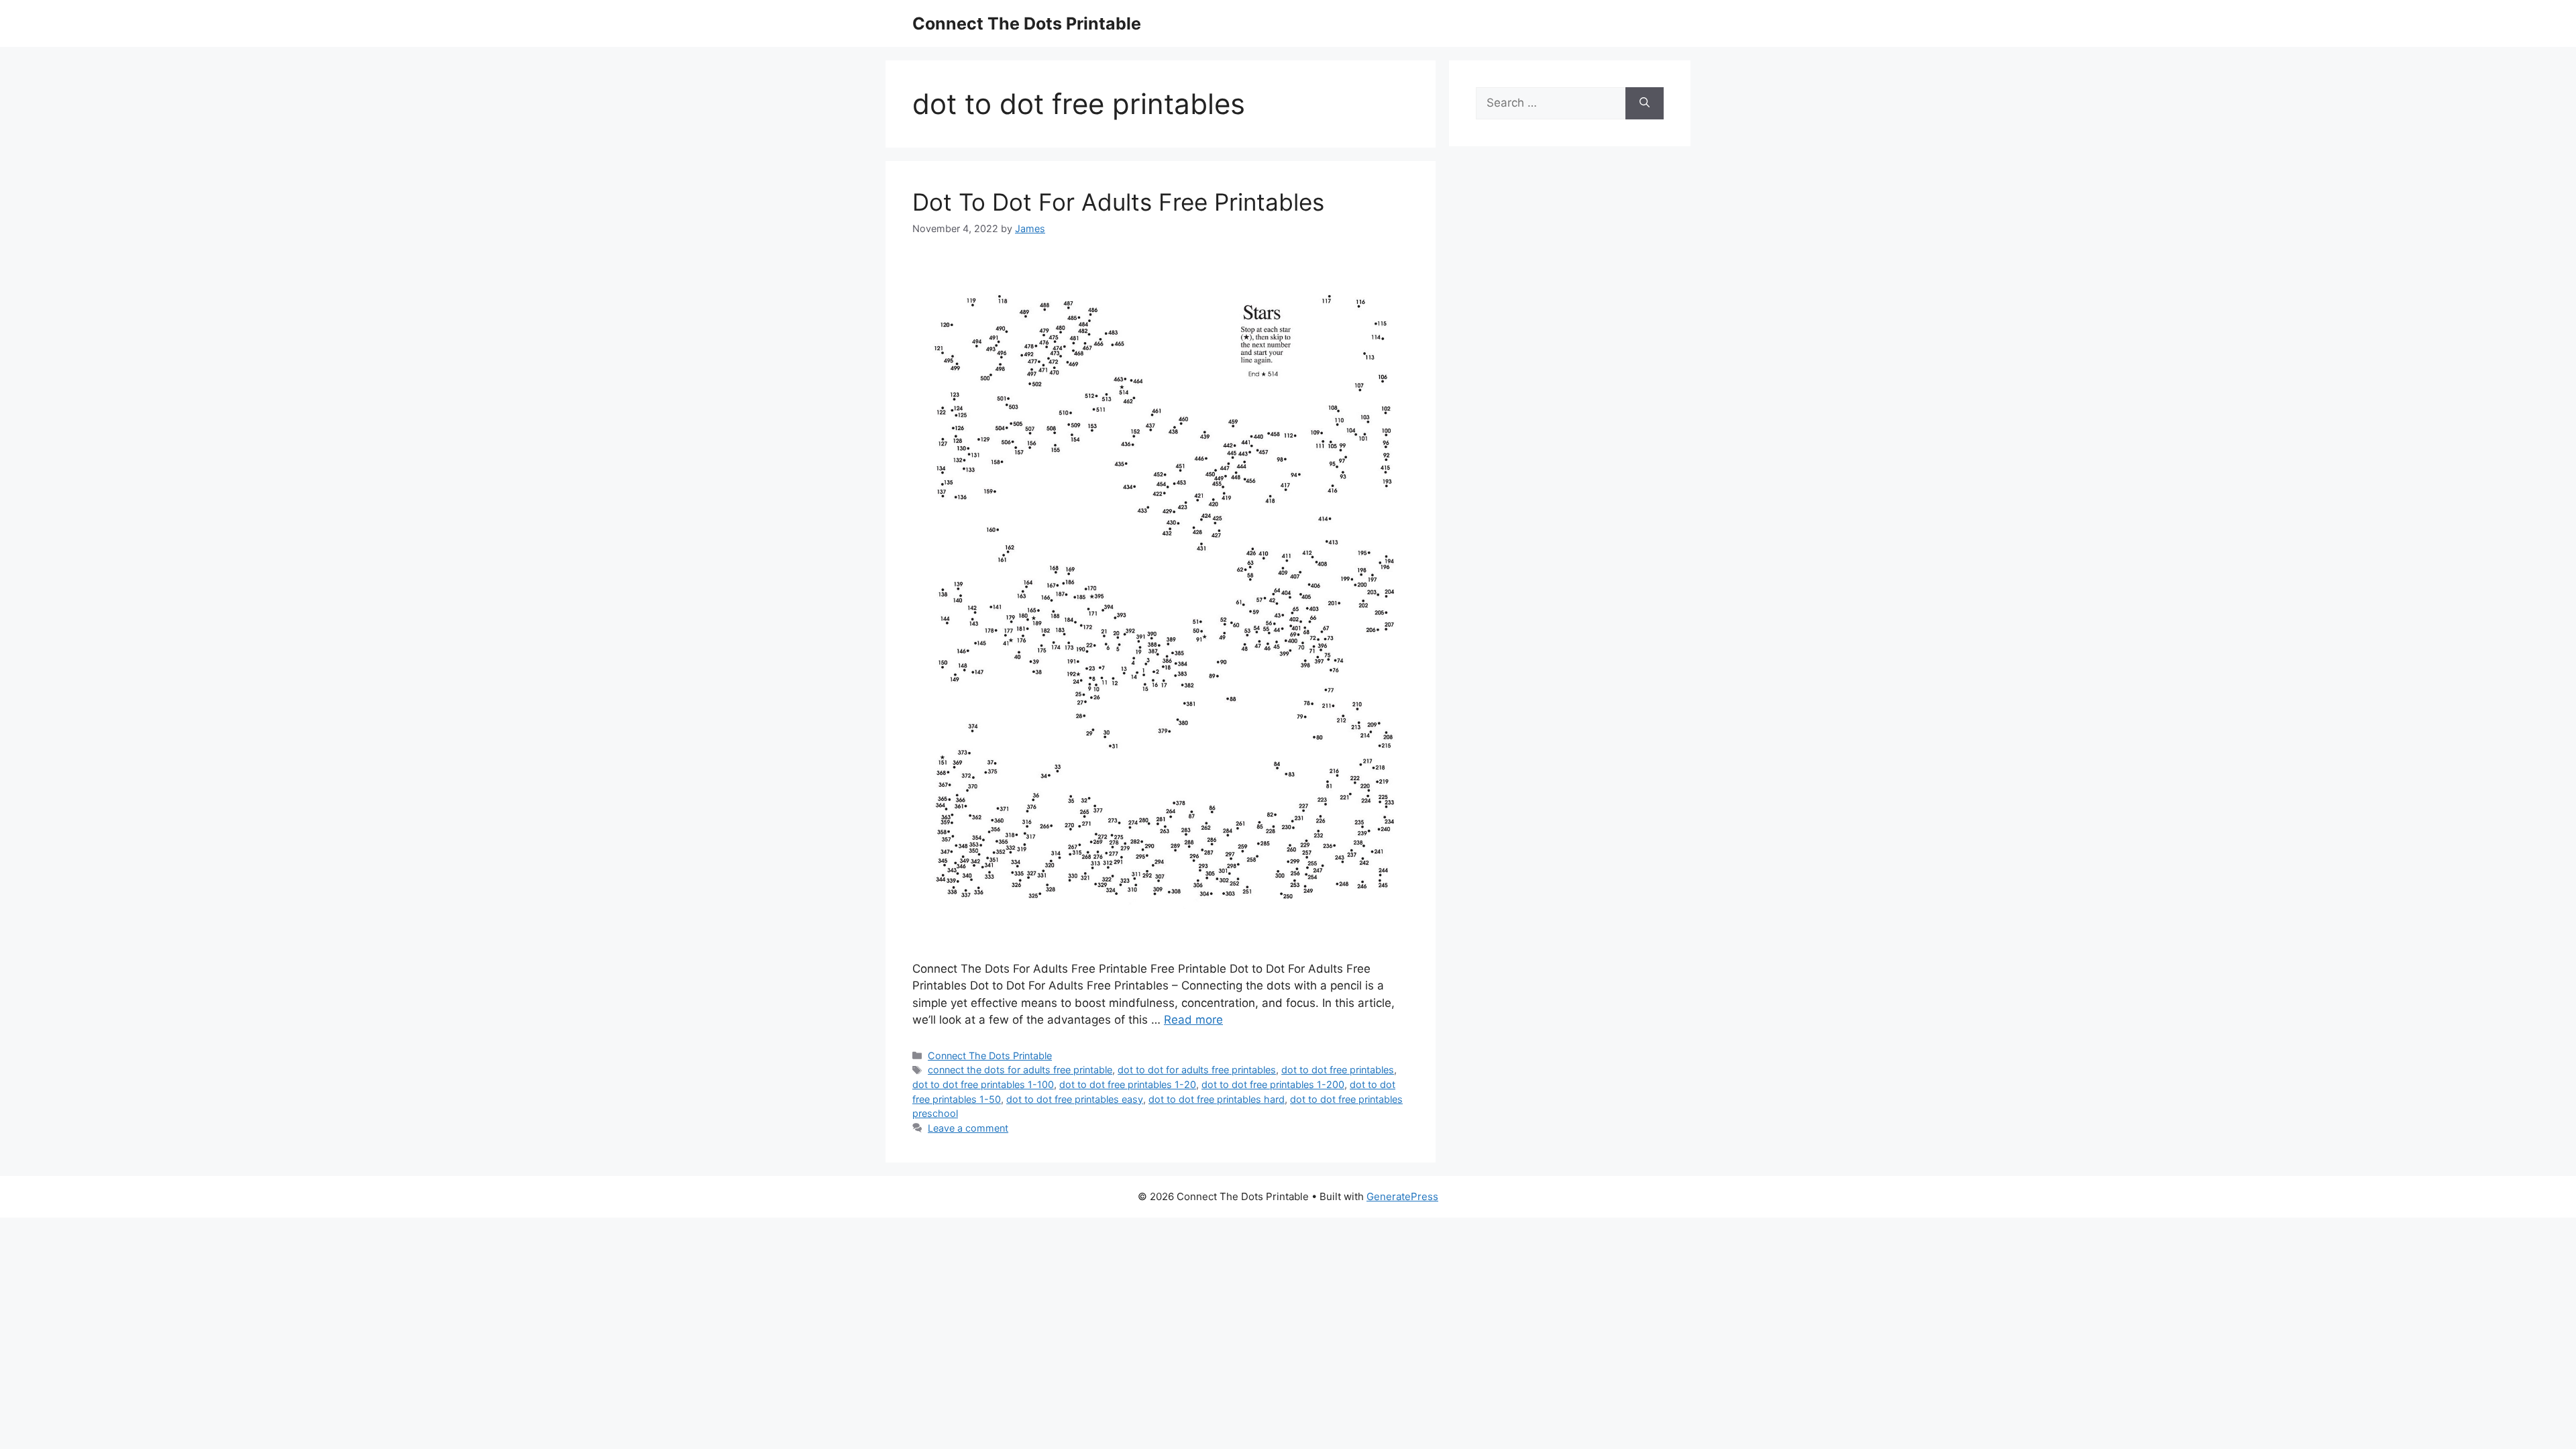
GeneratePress (1402, 1196)
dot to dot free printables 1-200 (1273, 1084)
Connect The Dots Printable (1027, 23)
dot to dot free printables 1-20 (1128, 1084)
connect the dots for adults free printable (1020, 1070)
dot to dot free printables (1338, 1070)
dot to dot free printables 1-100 (983, 1084)
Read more (1193, 1020)
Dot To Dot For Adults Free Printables (1118, 202)
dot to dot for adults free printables (1197, 1070)
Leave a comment (968, 1128)
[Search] (1645, 103)
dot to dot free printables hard (1217, 1099)
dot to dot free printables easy (1075, 1099)
